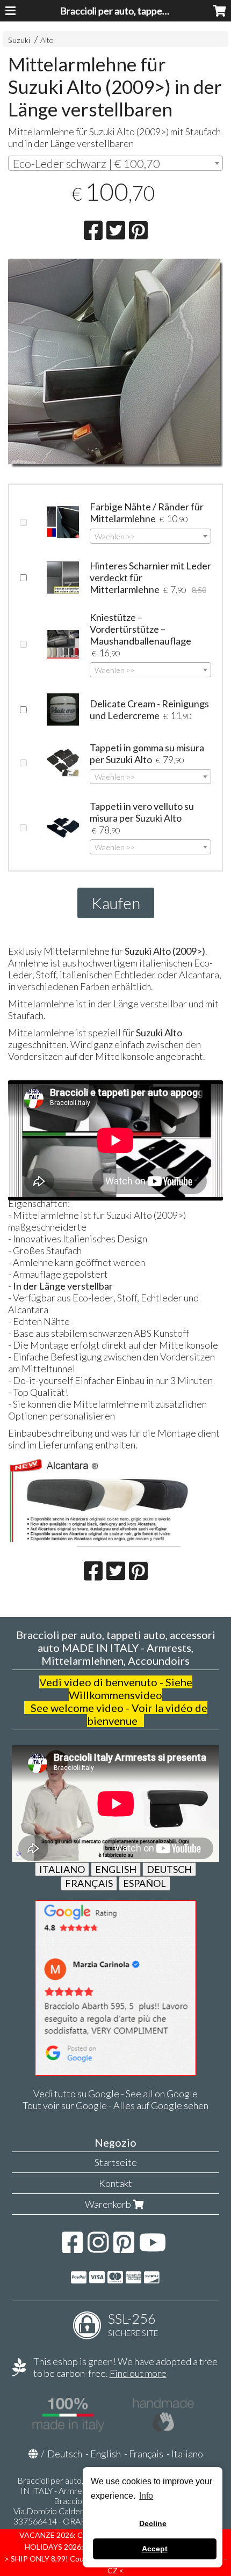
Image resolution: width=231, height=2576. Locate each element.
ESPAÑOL (145, 1883)
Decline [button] (153, 2523)
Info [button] (146, 2496)
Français (146, 2454)
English (106, 2454)
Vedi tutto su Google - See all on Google (115, 2094)
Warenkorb (109, 2204)
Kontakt (115, 2183)
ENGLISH (116, 1869)
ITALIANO (62, 1869)
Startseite (116, 2162)
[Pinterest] (124, 2248)
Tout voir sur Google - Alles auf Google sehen (115, 2105)
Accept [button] (155, 2549)
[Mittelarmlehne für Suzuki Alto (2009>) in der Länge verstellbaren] (115, 363)
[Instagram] (98, 2248)
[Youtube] (153, 2248)
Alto (47, 40)
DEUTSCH (169, 1869)
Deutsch (65, 2454)
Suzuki (19, 40)
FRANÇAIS (89, 1883)
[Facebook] (72, 2248)
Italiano (187, 2454)
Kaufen (116, 903)
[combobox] (115, 163)
